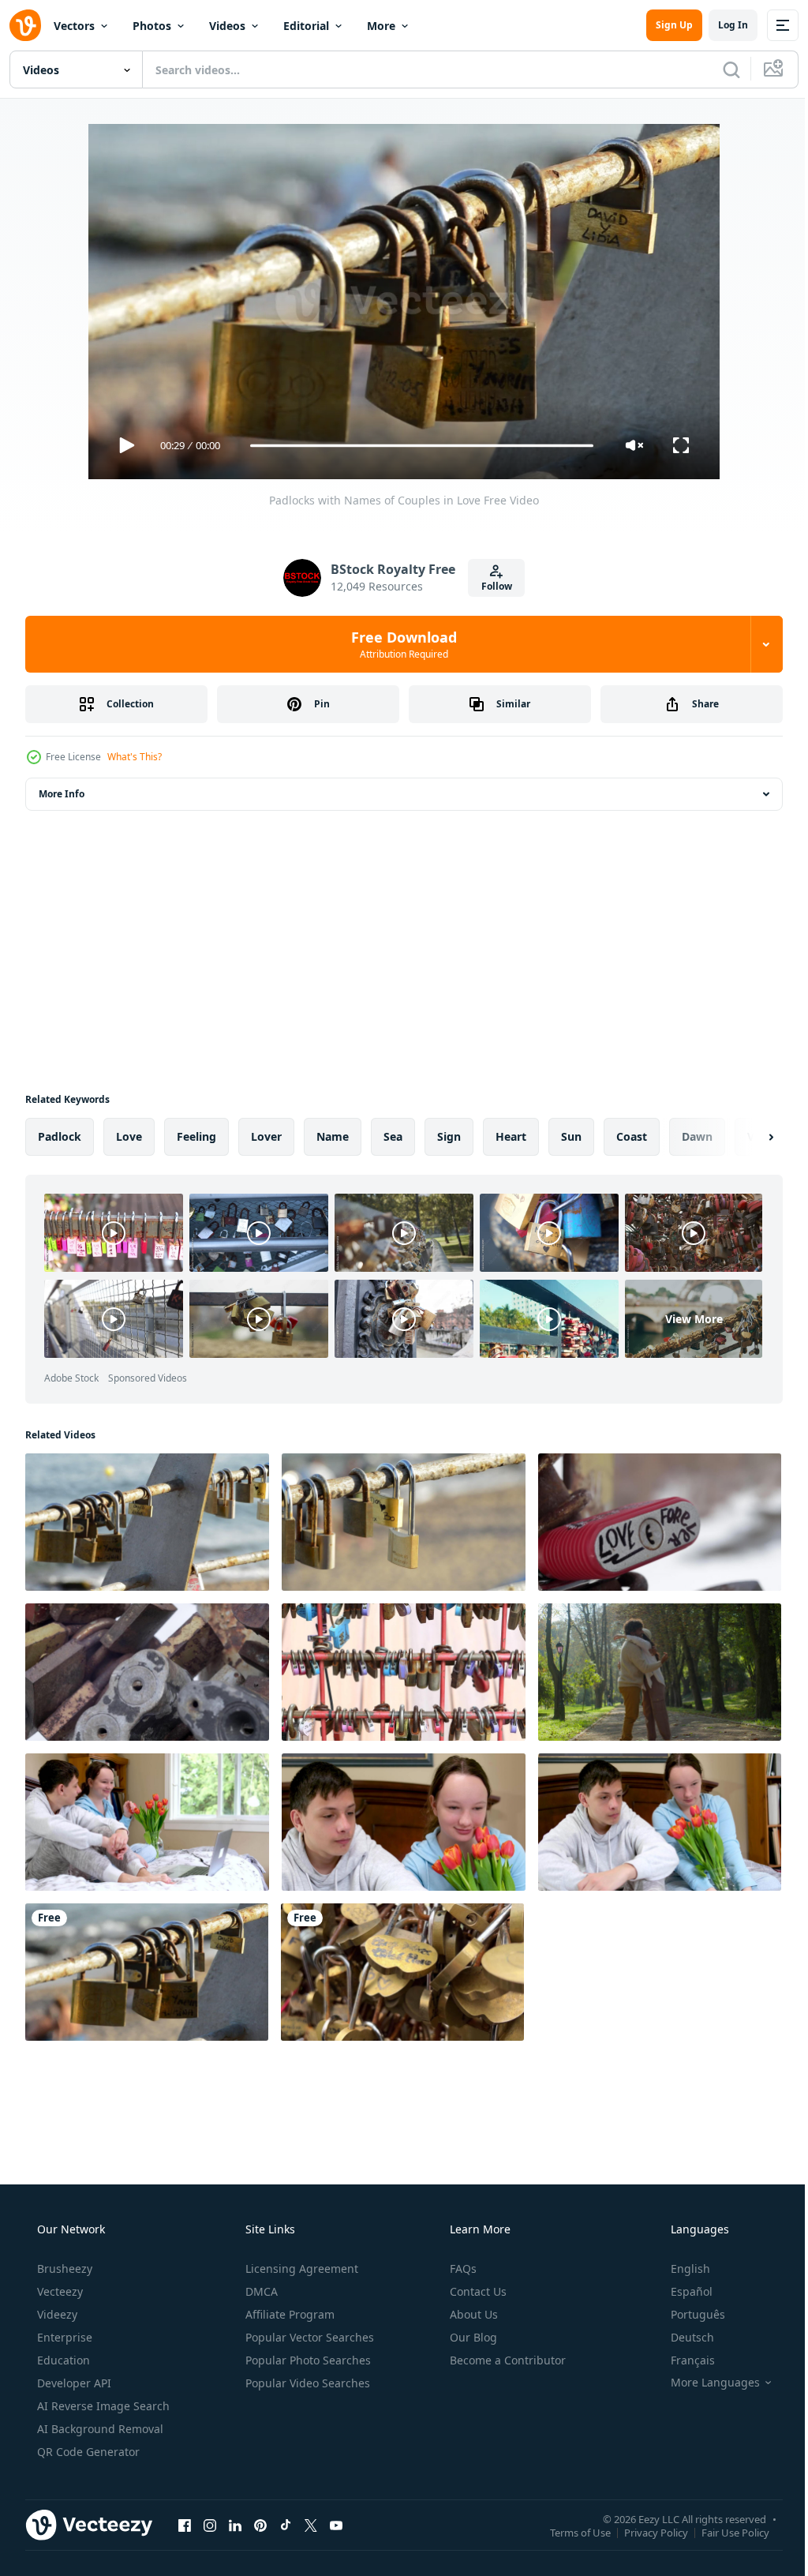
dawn (697, 1136)
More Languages (705, 2383)
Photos (152, 26)
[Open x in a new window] (311, 2525)
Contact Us (477, 2291)
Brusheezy (63, 2269)
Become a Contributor (506, 2360)
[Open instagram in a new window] (210, 2525)
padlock (60, 1136)
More (381, 26)
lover (266, 1136)
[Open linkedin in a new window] (235, 2525)
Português (688, 2314)
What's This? (135, 757)
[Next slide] (746, 1137)
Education (62, 2360)
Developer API (73, 2383)
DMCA (260, 2291)
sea (393, 1136)
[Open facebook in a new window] (185, 2525)
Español (681, 2291)
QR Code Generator (87, 2452)
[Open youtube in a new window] (336, 2525)
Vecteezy (58, 2291)
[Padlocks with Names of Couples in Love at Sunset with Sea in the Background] (147, 1522)
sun (571, 1136)
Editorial (306, 26)
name (333, 1136)
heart (511, 1136)
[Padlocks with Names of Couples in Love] (147, 1972)
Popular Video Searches (306, 2383)
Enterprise (63, 2337)
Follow (490, 586)
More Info (62, 794)
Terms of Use (569, 2532)
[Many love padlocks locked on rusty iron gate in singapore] (404, 1672)
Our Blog (472, 2337)
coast (632, 1136)
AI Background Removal (99, 2429)
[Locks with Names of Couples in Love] (404, 1522)
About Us (472, 2314)
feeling (196, 1136)
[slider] (416, 446)
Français (683, 2360)
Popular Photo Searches (307, 2360)
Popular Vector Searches (308, 2337)
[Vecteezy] (25, 25)
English (680, 2269)
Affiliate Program (288, 2314)
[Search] (720, 69)
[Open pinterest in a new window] (260, 2525)
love (129, 1136)
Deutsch (682, 2337)
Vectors (74, 26)
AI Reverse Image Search (102, 2406)
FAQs (462, 2269)
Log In (721, 25)
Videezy (56, 2314)
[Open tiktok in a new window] (286, 2525)
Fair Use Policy (724, 2532)
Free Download (398, 644)
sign (449, 1136)
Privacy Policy (644, 2532)
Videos (227, 26)
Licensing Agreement (300, 2269)
